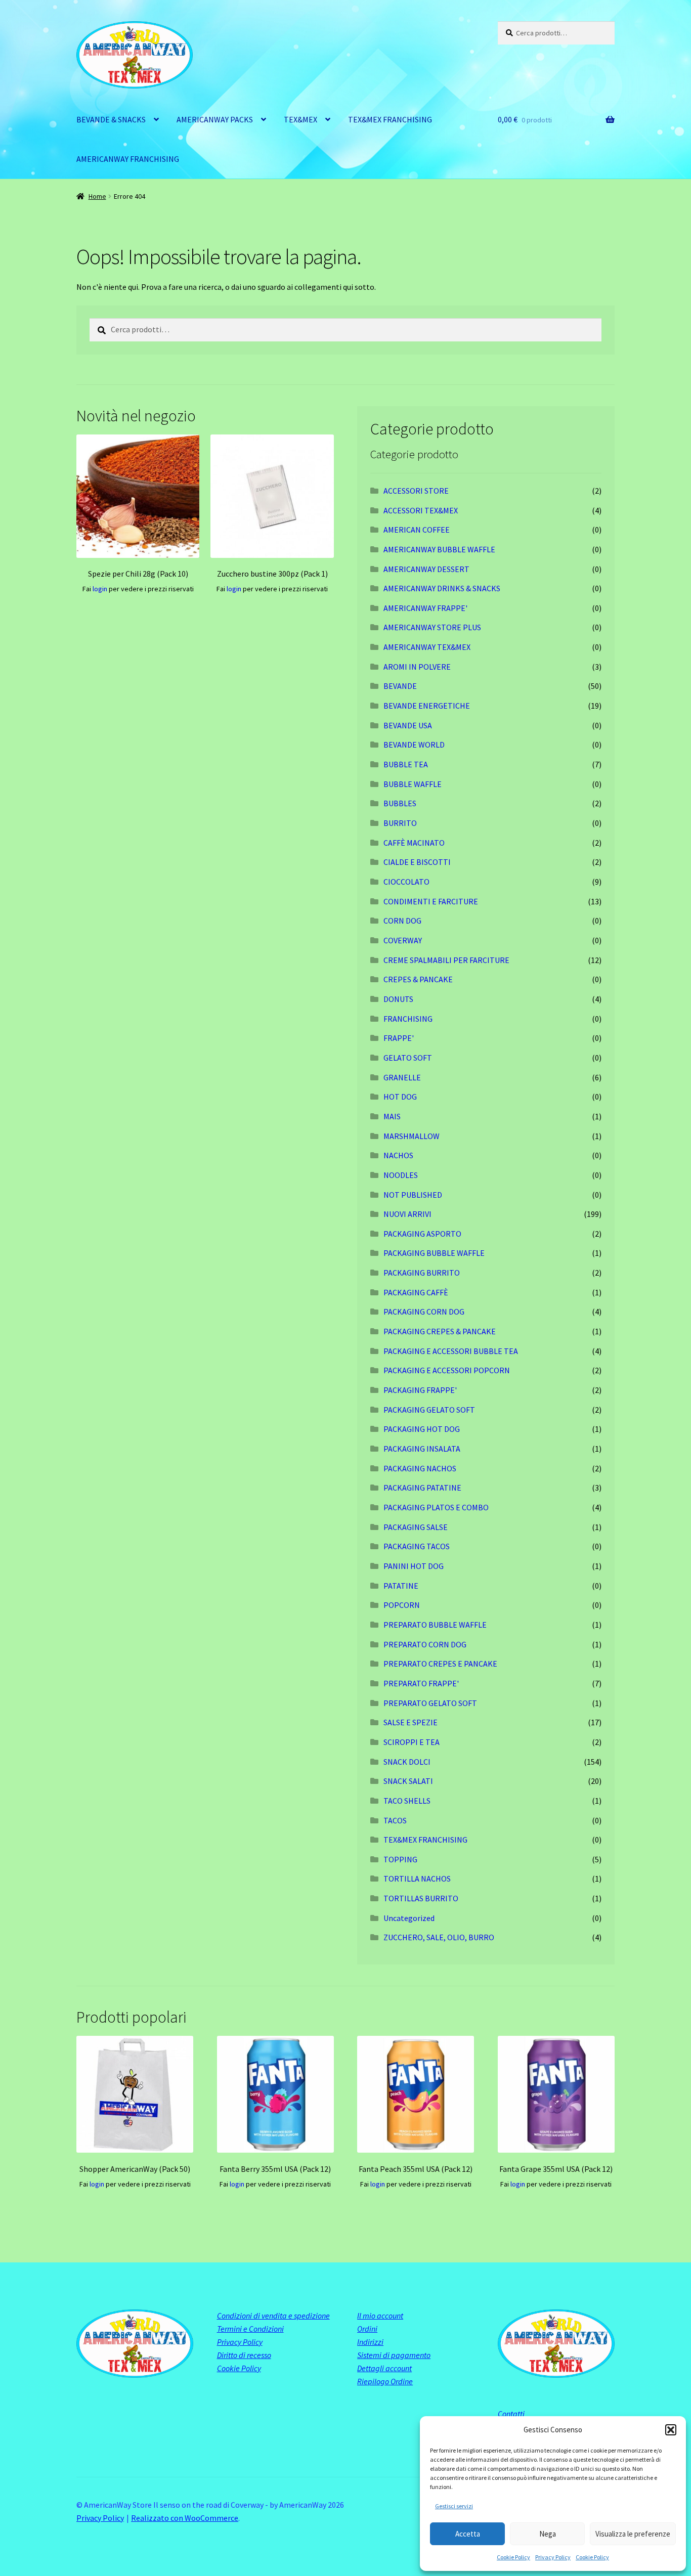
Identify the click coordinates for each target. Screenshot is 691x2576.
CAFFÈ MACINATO (414, 843)
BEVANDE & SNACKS (111, 119)
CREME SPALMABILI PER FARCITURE (446, 960)
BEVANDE (400, 686)
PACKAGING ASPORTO (422, 1234)
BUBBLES (400, 803)
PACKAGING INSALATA (422, 1449)
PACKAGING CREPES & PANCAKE (440, 1331)
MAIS (392, 1116)
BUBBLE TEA (406, 764)
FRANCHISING (408, 1019)
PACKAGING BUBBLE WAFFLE (434, 1253)
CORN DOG (402, 921)
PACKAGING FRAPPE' (420, 1390)
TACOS (395, 1820)
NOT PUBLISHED (413, 1195)
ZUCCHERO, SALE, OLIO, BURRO (439, 1937)
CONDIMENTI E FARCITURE (431, 901)
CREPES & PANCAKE (418, 979)
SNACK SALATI (408, 1781)
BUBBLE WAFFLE (413, 784)
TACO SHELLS (407, 1801)
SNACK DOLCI (407, 1762)
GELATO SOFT (408, 1058)
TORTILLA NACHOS (417, 1879)
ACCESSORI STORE (416, 491)
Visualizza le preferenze (633, 2534)
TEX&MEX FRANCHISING (390, 119)
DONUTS (398, 999)
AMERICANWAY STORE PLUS (432, 627)
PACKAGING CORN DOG (424, 1312)
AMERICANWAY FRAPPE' (425, 608)
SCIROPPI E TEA (412, 1742)
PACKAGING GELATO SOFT (429, 1410)
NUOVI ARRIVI (407, 1214)
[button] (671, 2430)
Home (97, 196)
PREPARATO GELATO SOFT (430, 1703)
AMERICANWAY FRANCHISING (128, 159)
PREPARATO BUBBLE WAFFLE (435, 1625)
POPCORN (402, 1605)
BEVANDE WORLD (414, 745)
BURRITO (400, 823)
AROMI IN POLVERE (417, 667)
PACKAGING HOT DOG (422, 1429)
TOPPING (400, 1859)
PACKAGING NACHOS (420, 1468)
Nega (548, 2534)
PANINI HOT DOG (414, 1566)
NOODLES (401, 1175)
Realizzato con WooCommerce (185, 2518)
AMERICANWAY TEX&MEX (427, 647)
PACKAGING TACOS (417, 1546)
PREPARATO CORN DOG (425, 1644)
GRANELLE (402, 1077)
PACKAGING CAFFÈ (416, 1292)
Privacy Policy (553, 2557)
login (100, 589)
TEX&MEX (300, 119)
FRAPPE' (399, 1038)
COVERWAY (403, 940)
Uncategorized (409, 1918)
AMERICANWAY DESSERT (426, 569)
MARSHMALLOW (412, 1136)
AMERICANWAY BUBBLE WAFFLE (439, 549)
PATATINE (401, 1586)
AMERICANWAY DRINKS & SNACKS (442, 588)
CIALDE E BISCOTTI (417, 862)
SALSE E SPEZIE (411, 1722)
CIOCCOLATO (406, 882)
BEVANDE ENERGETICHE (427, 706)
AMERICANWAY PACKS (215, 119)
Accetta (468, 2534)
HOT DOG (400, 1097)
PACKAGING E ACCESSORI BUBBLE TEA (451, 1351)
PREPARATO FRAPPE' (421, 1683)
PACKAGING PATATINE (422, 1488)
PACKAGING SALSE (416, 1527)
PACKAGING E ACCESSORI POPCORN (447, 1370)
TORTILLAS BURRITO (421, 1898)
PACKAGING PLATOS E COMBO (436, 1507)
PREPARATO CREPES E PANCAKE (440, 1664)
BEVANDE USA (408, 725)
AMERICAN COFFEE (417, 530)
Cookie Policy (513, 2557)
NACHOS (398, 1155)
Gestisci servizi (454, 2506)
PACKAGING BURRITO (422, 1273)
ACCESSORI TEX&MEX (421, 510)
